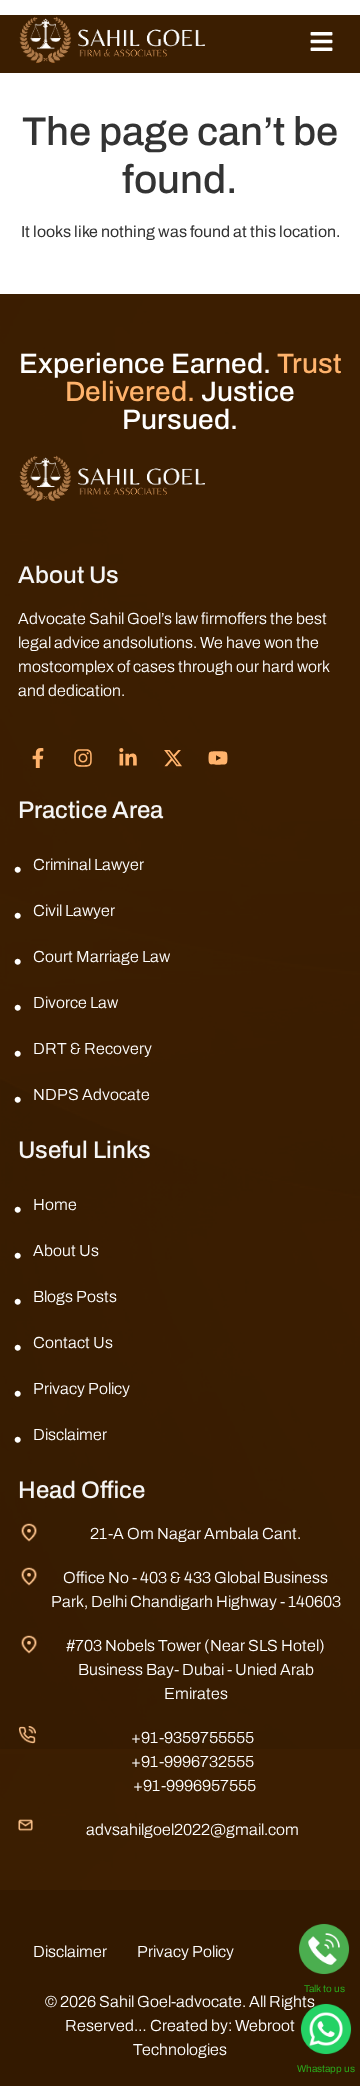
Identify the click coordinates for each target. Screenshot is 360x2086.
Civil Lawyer (74, 910)
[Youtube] (218, 758)
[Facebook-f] (38, 758)
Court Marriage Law (101, 956)
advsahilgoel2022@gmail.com (192, 1829)
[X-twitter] (173, 758)
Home (55, 1204)
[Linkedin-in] (128, 758)
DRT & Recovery (92, 1048)
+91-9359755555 (192, 1737)
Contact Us (73, 1342)
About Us (66, 1250)
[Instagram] (83, 758)
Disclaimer (70, 1434)
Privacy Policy (81, 1388)
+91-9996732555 (192, 1761)
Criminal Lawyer (88, 864)
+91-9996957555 (194, 1785)
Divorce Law (75, 1002)
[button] (322, 44)
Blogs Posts (75, 1296)
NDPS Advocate (91, 1094)
